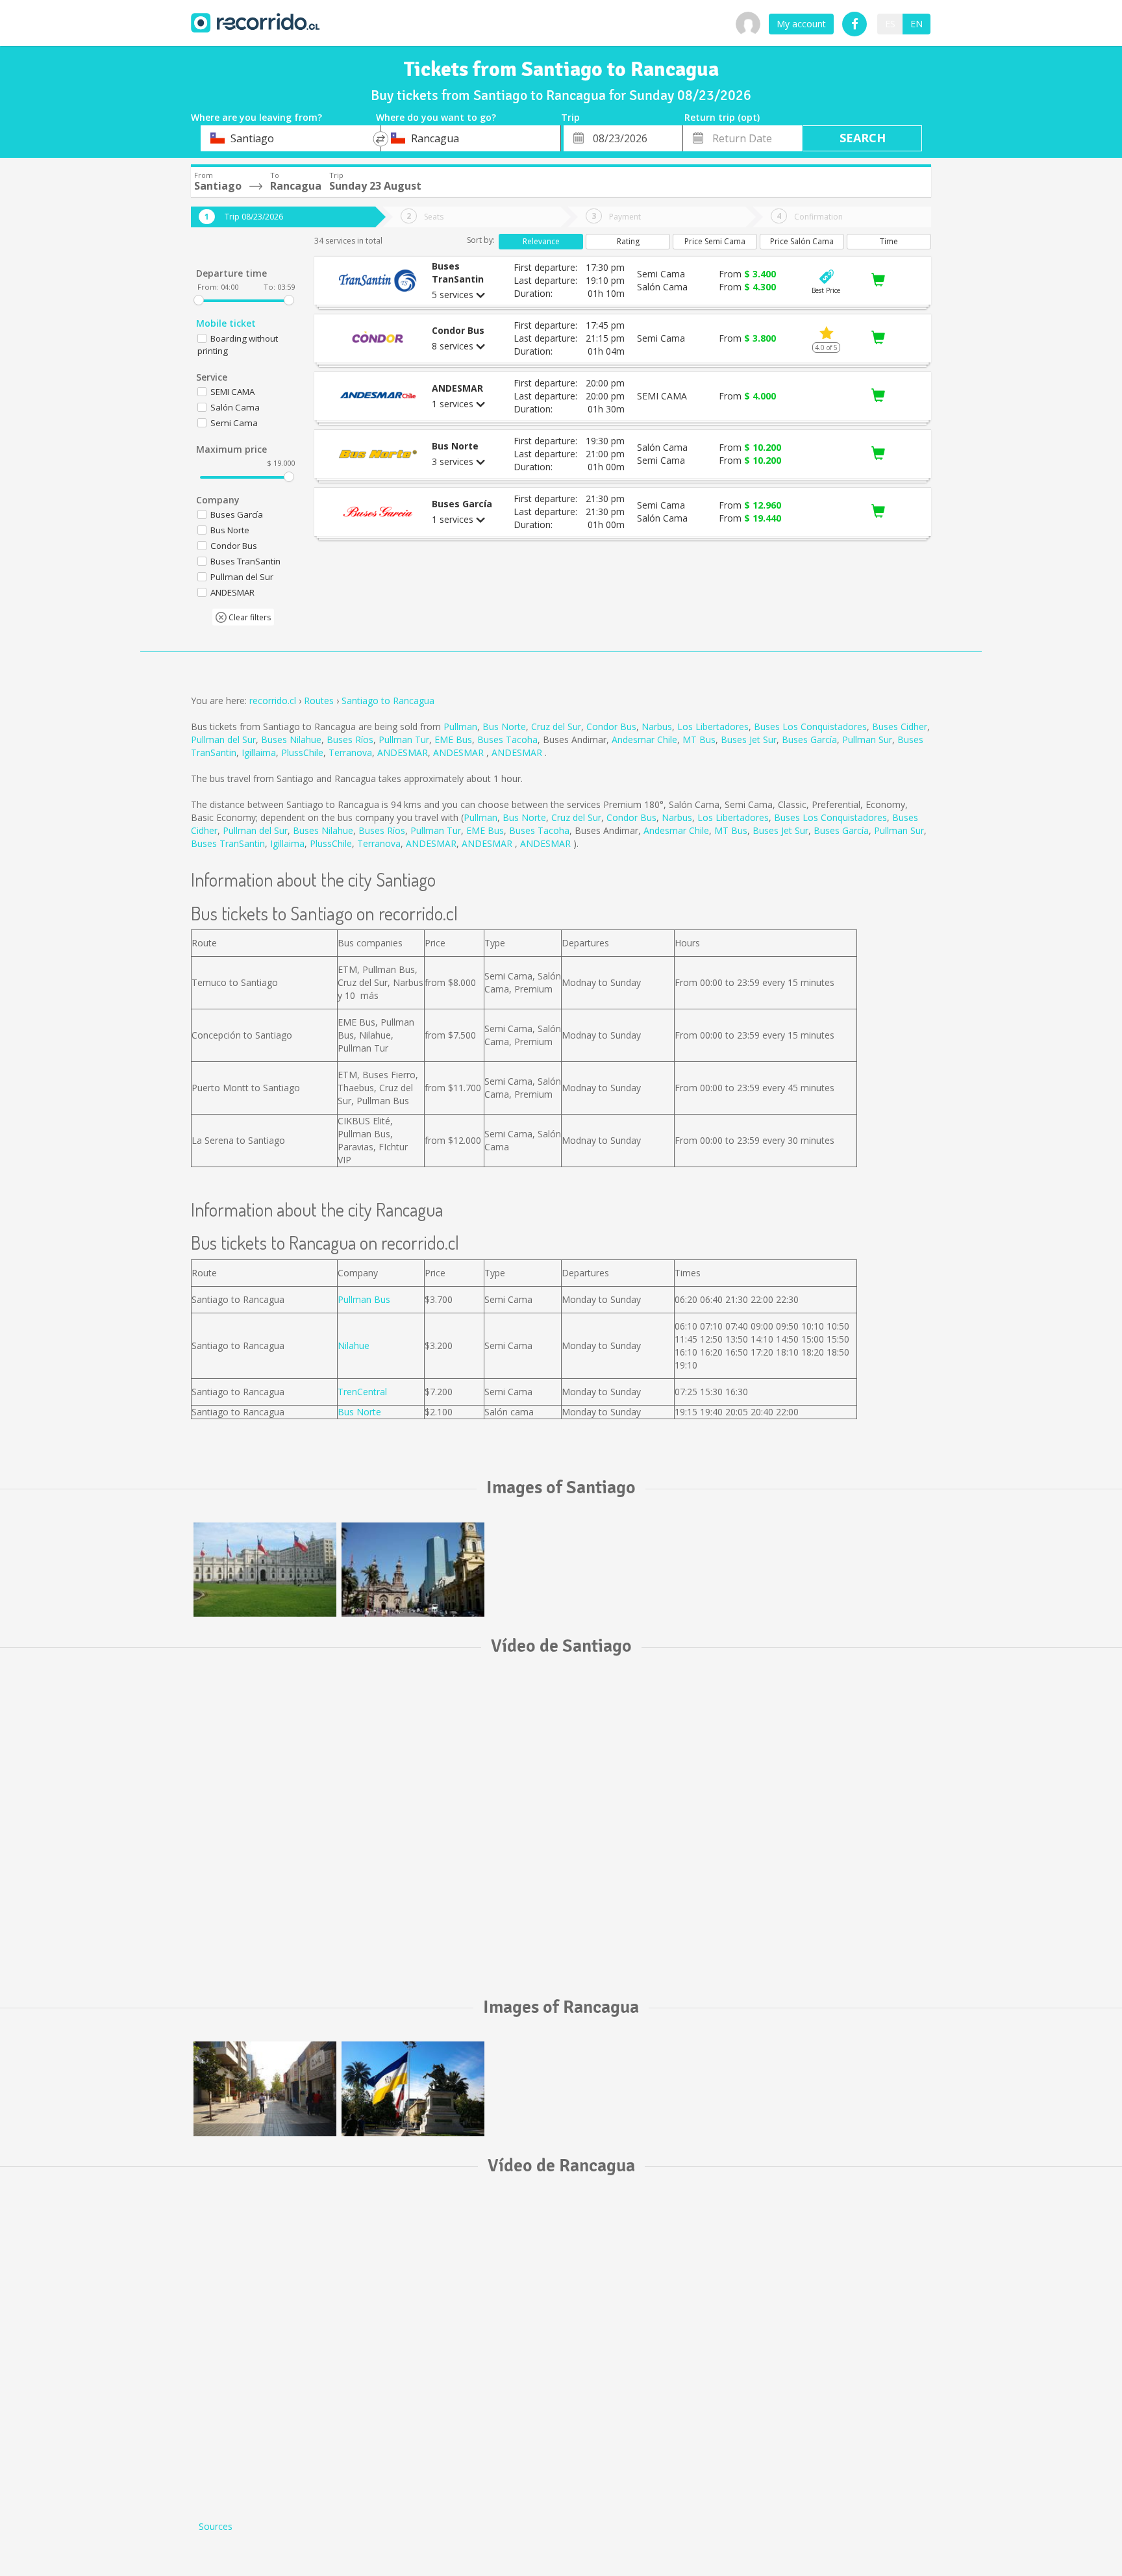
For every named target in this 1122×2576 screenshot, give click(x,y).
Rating (628, 241)
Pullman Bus (364, 1299)
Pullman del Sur (223, 739)
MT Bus (699, 739)
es (890, 24)
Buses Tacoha (507, 739)
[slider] (199, 300)
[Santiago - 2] (413, 1570)
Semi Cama (234, 423)
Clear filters (249, 617)
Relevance (541, 241)
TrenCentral (362, 1392)
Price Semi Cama (715, 241)
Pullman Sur (867, 739)
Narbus (657, 726)
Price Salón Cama (802, 241)
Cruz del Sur (556, 726)
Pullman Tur (404, 739)
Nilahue (354, 1345)
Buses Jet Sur (749, 739)
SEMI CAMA (232, 392)
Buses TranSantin (228, 843)
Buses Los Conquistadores (810, 726)
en (916, 24)
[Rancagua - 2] (413, 2089)
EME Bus (453, 739)
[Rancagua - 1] (265, 2089)
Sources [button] (216, 2526)
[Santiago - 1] (265, 1570)
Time (889, 241)
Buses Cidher (900, 726)
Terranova (350, 752)
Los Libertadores (713, 726)
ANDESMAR (403, 752)
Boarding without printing (238, 345)
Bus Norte (504, 726)
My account (801, 24)
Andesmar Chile (644, 739)
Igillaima (259, 752)
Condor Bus (611, 726)
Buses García (809, 739)
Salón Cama (235, 407)
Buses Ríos (350, 739)
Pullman (460, 726)
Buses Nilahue (291, 739)
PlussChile (302, 752)
